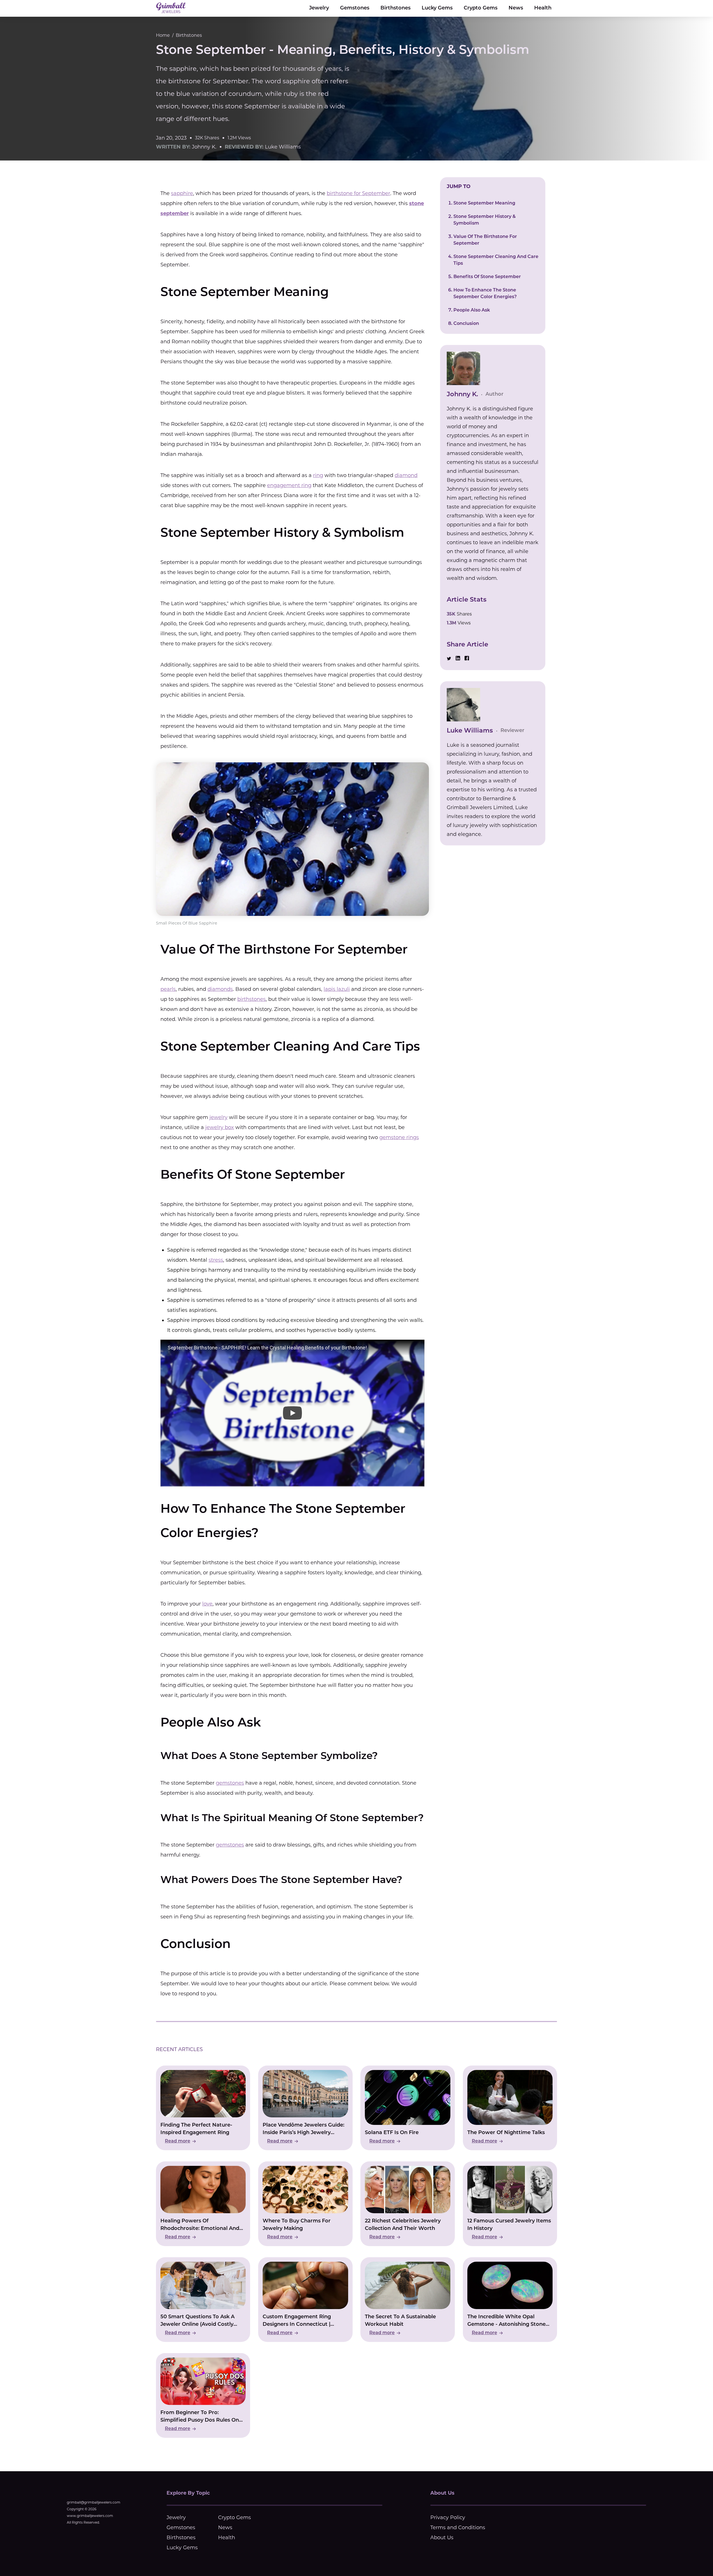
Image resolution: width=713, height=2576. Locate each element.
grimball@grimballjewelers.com (94, 2502)
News (516, 8)
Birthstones (395, 8)
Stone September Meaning (484, 203)
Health (543, 8)
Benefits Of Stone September (487, 277)
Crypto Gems (481, 8)
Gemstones (355, 8)
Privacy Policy (448, 2517)
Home (163, 35)
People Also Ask (472, 310)
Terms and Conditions (458, 2528)
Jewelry (319, 8)
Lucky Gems (437, 8)
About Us (442, 2538)
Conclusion (466, 324)
